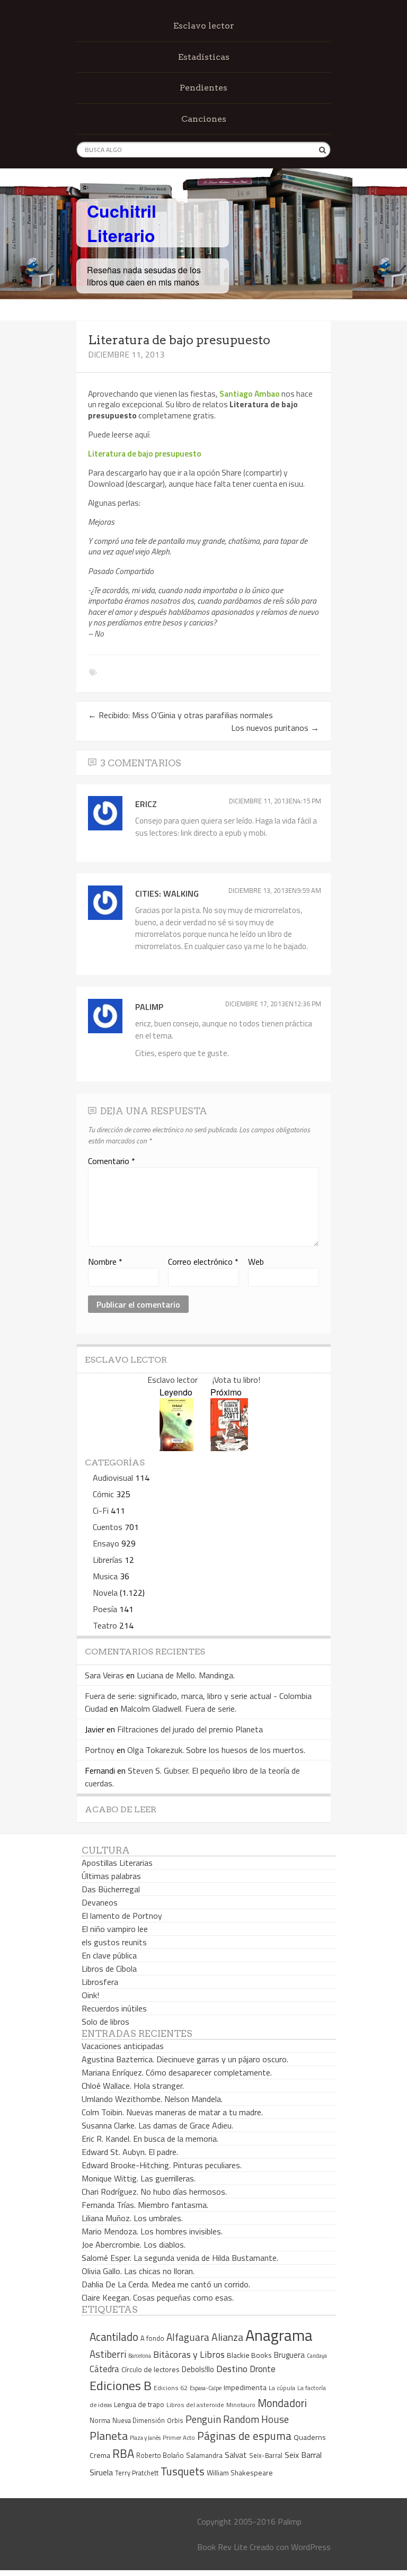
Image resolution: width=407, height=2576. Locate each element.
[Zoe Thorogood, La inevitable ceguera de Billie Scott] (229, 1448)
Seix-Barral (266, 2456)
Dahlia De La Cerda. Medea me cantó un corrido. (166, 2284)
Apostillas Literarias (117, 1863)
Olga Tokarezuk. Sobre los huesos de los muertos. (216, 1750)
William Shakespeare (240, 2472)
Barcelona (140, 2356)
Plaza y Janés (145, 2438)
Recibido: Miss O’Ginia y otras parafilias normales (180, 715)
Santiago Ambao (250, 393)
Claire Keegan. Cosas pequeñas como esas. (158, 2297)
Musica (105, 1576)
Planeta (109, 2435)
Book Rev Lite (222, 2547)
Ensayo (106, 1543)
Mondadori (282, 2403)
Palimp (149, 1007)
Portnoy (100, 1750)
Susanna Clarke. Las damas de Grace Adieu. (157, 2125)
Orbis (175, 2421)
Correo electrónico (203, 1262)
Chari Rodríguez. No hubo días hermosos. (154, 2192)
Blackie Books (249, 2355)
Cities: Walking (167, 893)
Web (256, 1262)
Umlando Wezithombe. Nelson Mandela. (152, 2099)
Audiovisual (113, 1478)
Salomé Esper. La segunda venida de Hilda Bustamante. (180, 2258)
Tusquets (183, 2471)
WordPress (311, 2547)
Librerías (108, 1560)
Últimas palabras (111, 1876)
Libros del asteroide (195, 2405)
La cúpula (282, 2388)
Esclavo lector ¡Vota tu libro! (204, 1380)
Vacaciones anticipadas (123, 2046)
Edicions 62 (171, 2388)
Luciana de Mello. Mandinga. (186, 1675)
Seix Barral (303, 2455)
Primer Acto (179, 2438)
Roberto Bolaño (160, 2455)
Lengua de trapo (139, 2404)
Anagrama (279, 2335)
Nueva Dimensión (139, 2420)
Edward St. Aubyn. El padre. (130, 2152)
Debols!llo (198, 2369)
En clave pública (109, 1955)
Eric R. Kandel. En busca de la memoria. (150, 2139)
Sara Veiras (104, 1675)
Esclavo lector (204, 26)
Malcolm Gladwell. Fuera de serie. (178, 1709)
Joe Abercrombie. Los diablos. (134, 2244)
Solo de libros (105, 2022)
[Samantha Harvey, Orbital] (176, 1448)
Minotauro (241, 2405)
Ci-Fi (101, 1510)
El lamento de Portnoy (122, 1916)
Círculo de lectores (151, 2369)
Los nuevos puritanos (275, 728)
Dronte (263, 2369)
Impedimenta (245, 2387)
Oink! (90, 1995)
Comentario (112, 1161)
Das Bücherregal (111, 1889)
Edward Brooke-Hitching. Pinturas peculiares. (162, 2165)
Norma (100, 2420)
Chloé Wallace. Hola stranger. (133, 2086)
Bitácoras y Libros (189, 2354)
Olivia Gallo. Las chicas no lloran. (138, 2271)
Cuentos (108, 1527)
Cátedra (104, 2369)
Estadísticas (204, 57)
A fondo (152, 2338)
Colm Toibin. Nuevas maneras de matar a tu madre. (172, 2112)
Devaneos (100, 1902)
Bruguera (289, 2355)
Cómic (103, 1494)
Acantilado (114, 2337)
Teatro (105, 1625)
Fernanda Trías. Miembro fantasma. (145, 2205)
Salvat (236, 2455)
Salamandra (204, 2455)
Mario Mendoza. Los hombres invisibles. (152, 2231)
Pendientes (203, 88)
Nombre (105, 1262)
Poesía (105, 1609)
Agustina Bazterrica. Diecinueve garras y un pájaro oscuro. (185, 2059)
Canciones (204, 119)
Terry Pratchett (137, 2473)
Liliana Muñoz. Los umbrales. (132, 2218)
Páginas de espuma (244, 2436)
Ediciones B (121, 2385)
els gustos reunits (114, 1942)
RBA (123, 2453)
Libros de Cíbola (109, 1969)
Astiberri (108, 2354)
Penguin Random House (237, 2419)
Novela (105, 1593)
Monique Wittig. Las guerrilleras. (139, 2178)
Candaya (317, 2356)
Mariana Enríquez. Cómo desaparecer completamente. (177, 2072)
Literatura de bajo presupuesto (145, 453)
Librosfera (100, 1982)
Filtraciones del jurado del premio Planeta (190, 1729)
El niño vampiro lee (115, 1929)
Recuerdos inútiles (114, 2008)
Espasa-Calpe (206, 2388)
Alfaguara (188, 2337)
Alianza (227, 2337)
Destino (232, 2369)
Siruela (101, 2472)
